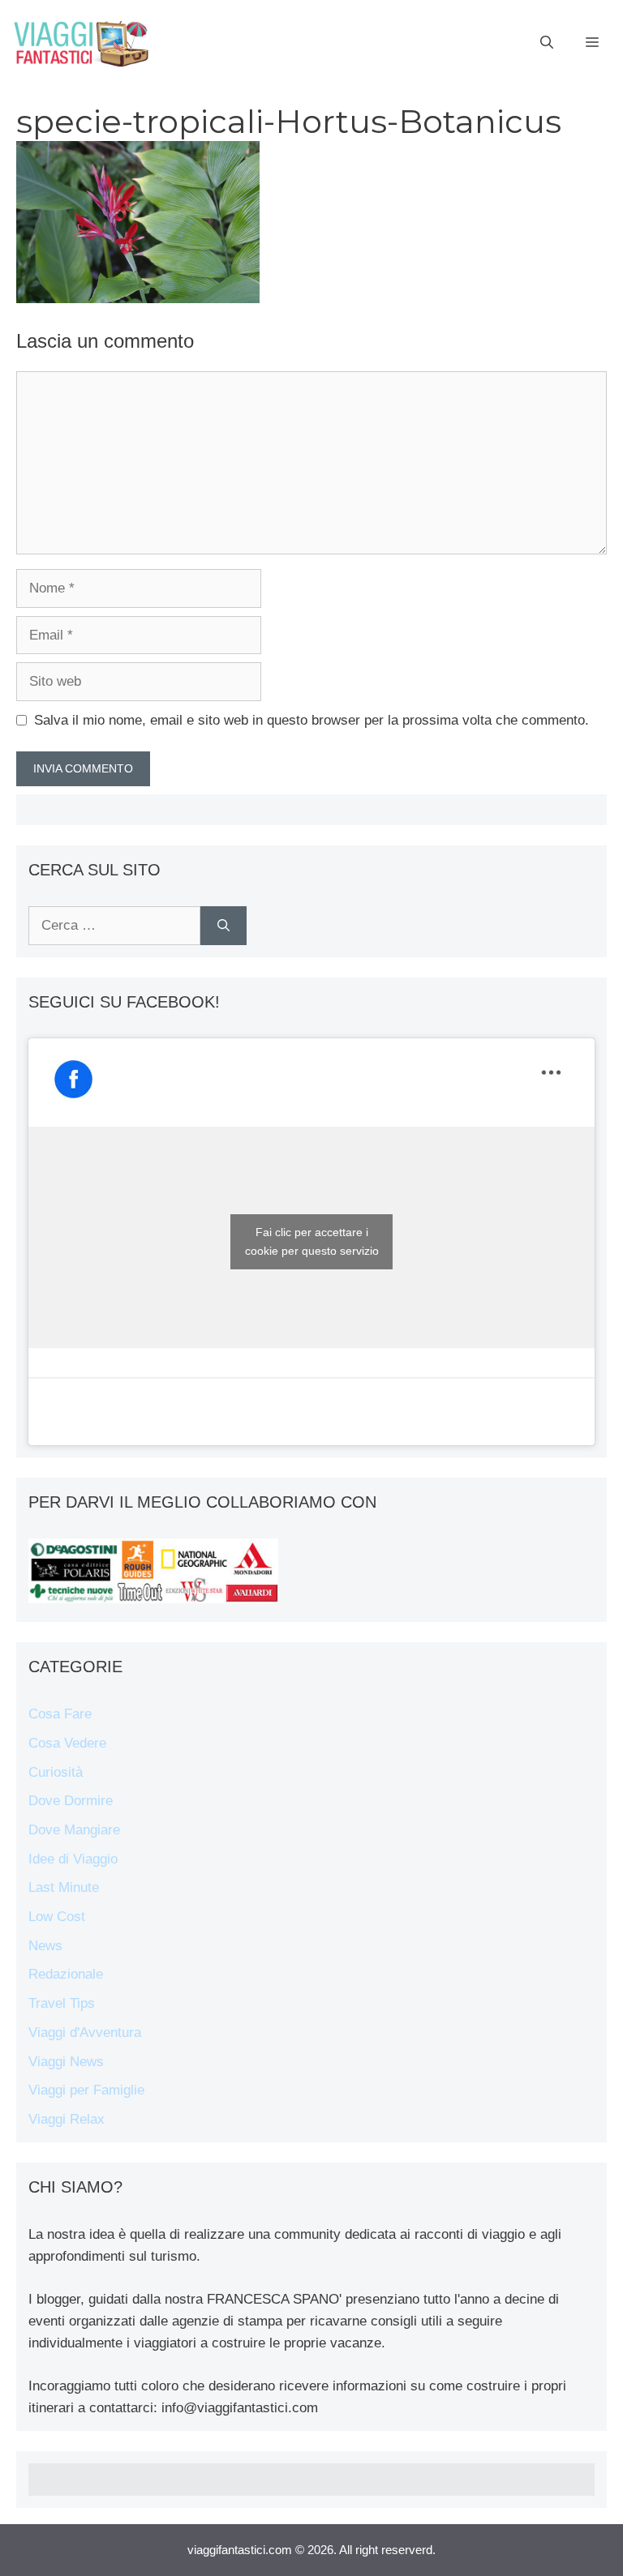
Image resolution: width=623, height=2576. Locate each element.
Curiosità (56, 1772)
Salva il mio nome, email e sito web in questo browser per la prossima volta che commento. (311, 720)
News (45, 1946)
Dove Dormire (71, 1801)
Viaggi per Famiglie (86, 2090)
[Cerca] (223, 926)
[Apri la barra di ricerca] (547, 43)
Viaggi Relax (67, 2119)
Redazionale (66, 1974)
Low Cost (57, 1917)
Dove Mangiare (74, 1830)
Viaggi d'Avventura (85, 2033)
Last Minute (64, 1887)
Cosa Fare (60, 1714)
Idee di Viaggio (73, 1859)
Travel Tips (62, 2003)
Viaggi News (66, 2062)
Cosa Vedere (67, 1743)
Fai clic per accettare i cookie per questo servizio (312, 1241)
